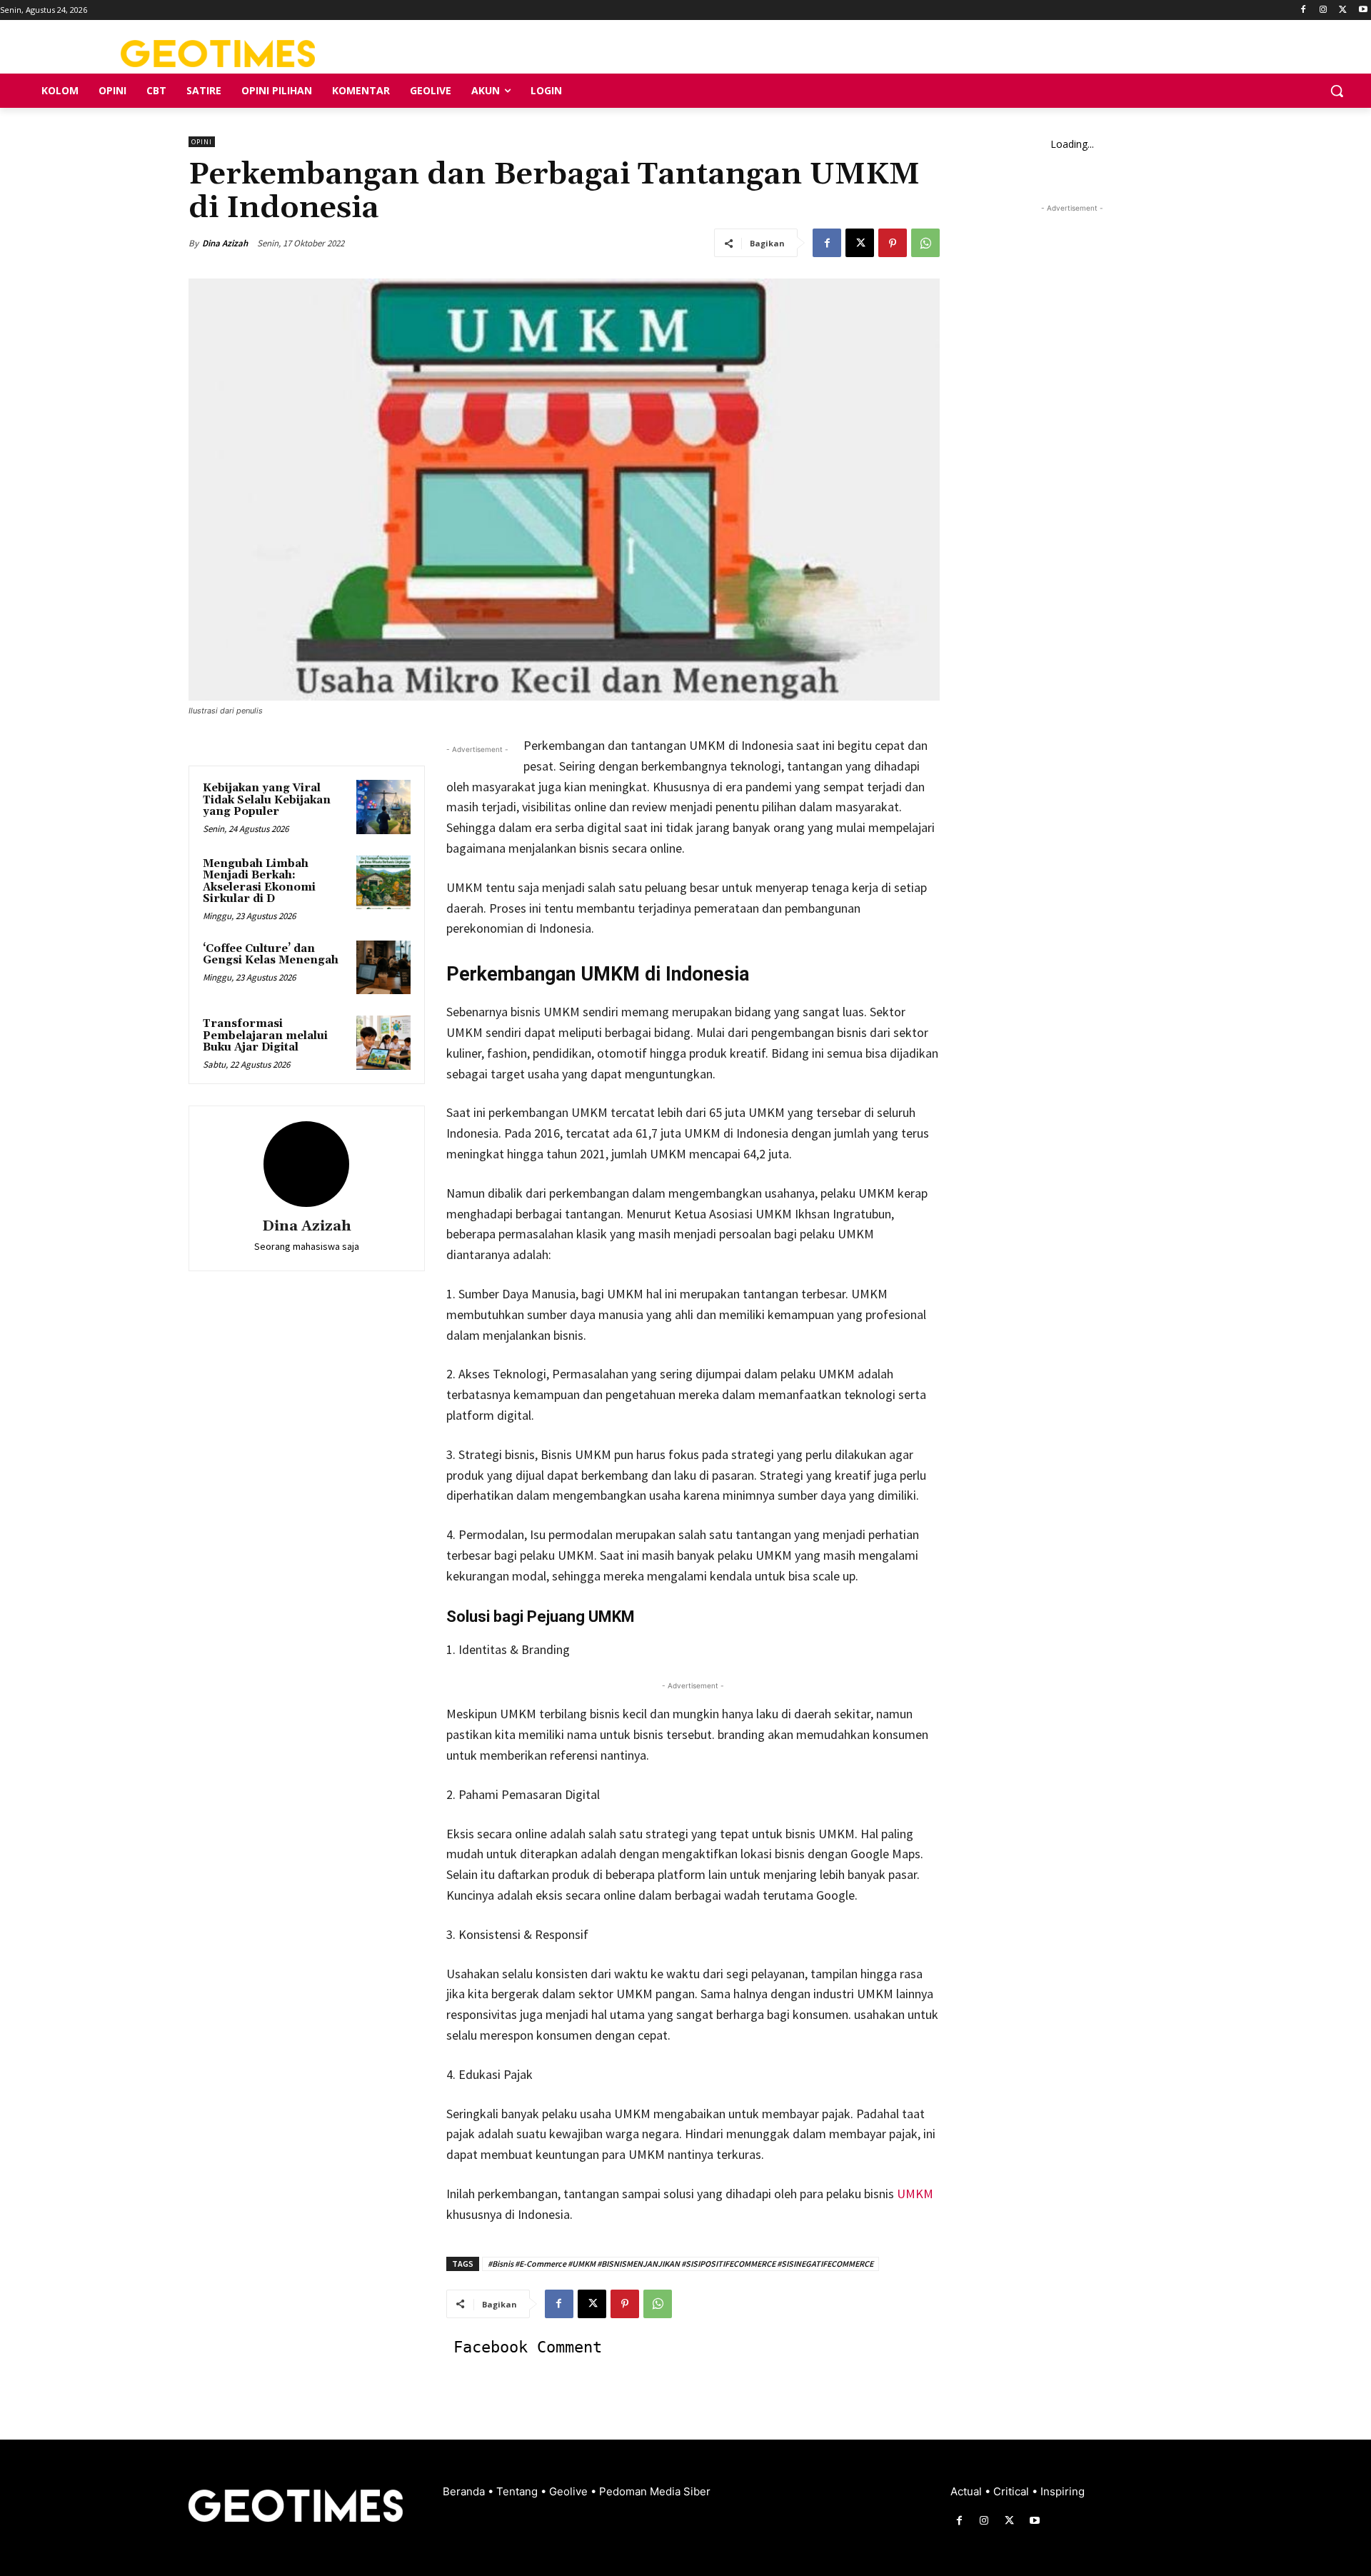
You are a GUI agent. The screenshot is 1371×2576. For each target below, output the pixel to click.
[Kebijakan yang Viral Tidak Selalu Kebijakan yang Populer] (383, 807)
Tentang (518, 2491)
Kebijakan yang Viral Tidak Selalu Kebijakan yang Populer (267, 800)
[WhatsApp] (925, 243)
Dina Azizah (225, 243)
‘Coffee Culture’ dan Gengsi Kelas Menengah (271, 955)
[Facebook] (1304, 10)
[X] (1343, 10)
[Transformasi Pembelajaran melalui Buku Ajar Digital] (383, 1043)
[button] (1337, 91)
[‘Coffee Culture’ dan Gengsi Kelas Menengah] (383, 968)
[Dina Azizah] (306, 1164)
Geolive (570, 2491)
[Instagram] (1324, 10)
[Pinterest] (893, 243)
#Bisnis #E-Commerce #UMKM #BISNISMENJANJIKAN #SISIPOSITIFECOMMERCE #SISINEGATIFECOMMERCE (681, 2264)
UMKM (915, 2194)
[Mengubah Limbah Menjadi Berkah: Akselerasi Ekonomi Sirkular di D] (383, 883)
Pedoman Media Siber (655, 2491)
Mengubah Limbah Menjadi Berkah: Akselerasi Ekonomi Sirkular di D (259, 882)
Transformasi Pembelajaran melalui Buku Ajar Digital (265, 1036)
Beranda (465, 2491)
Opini (202, 142)
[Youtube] (1363, 10)
